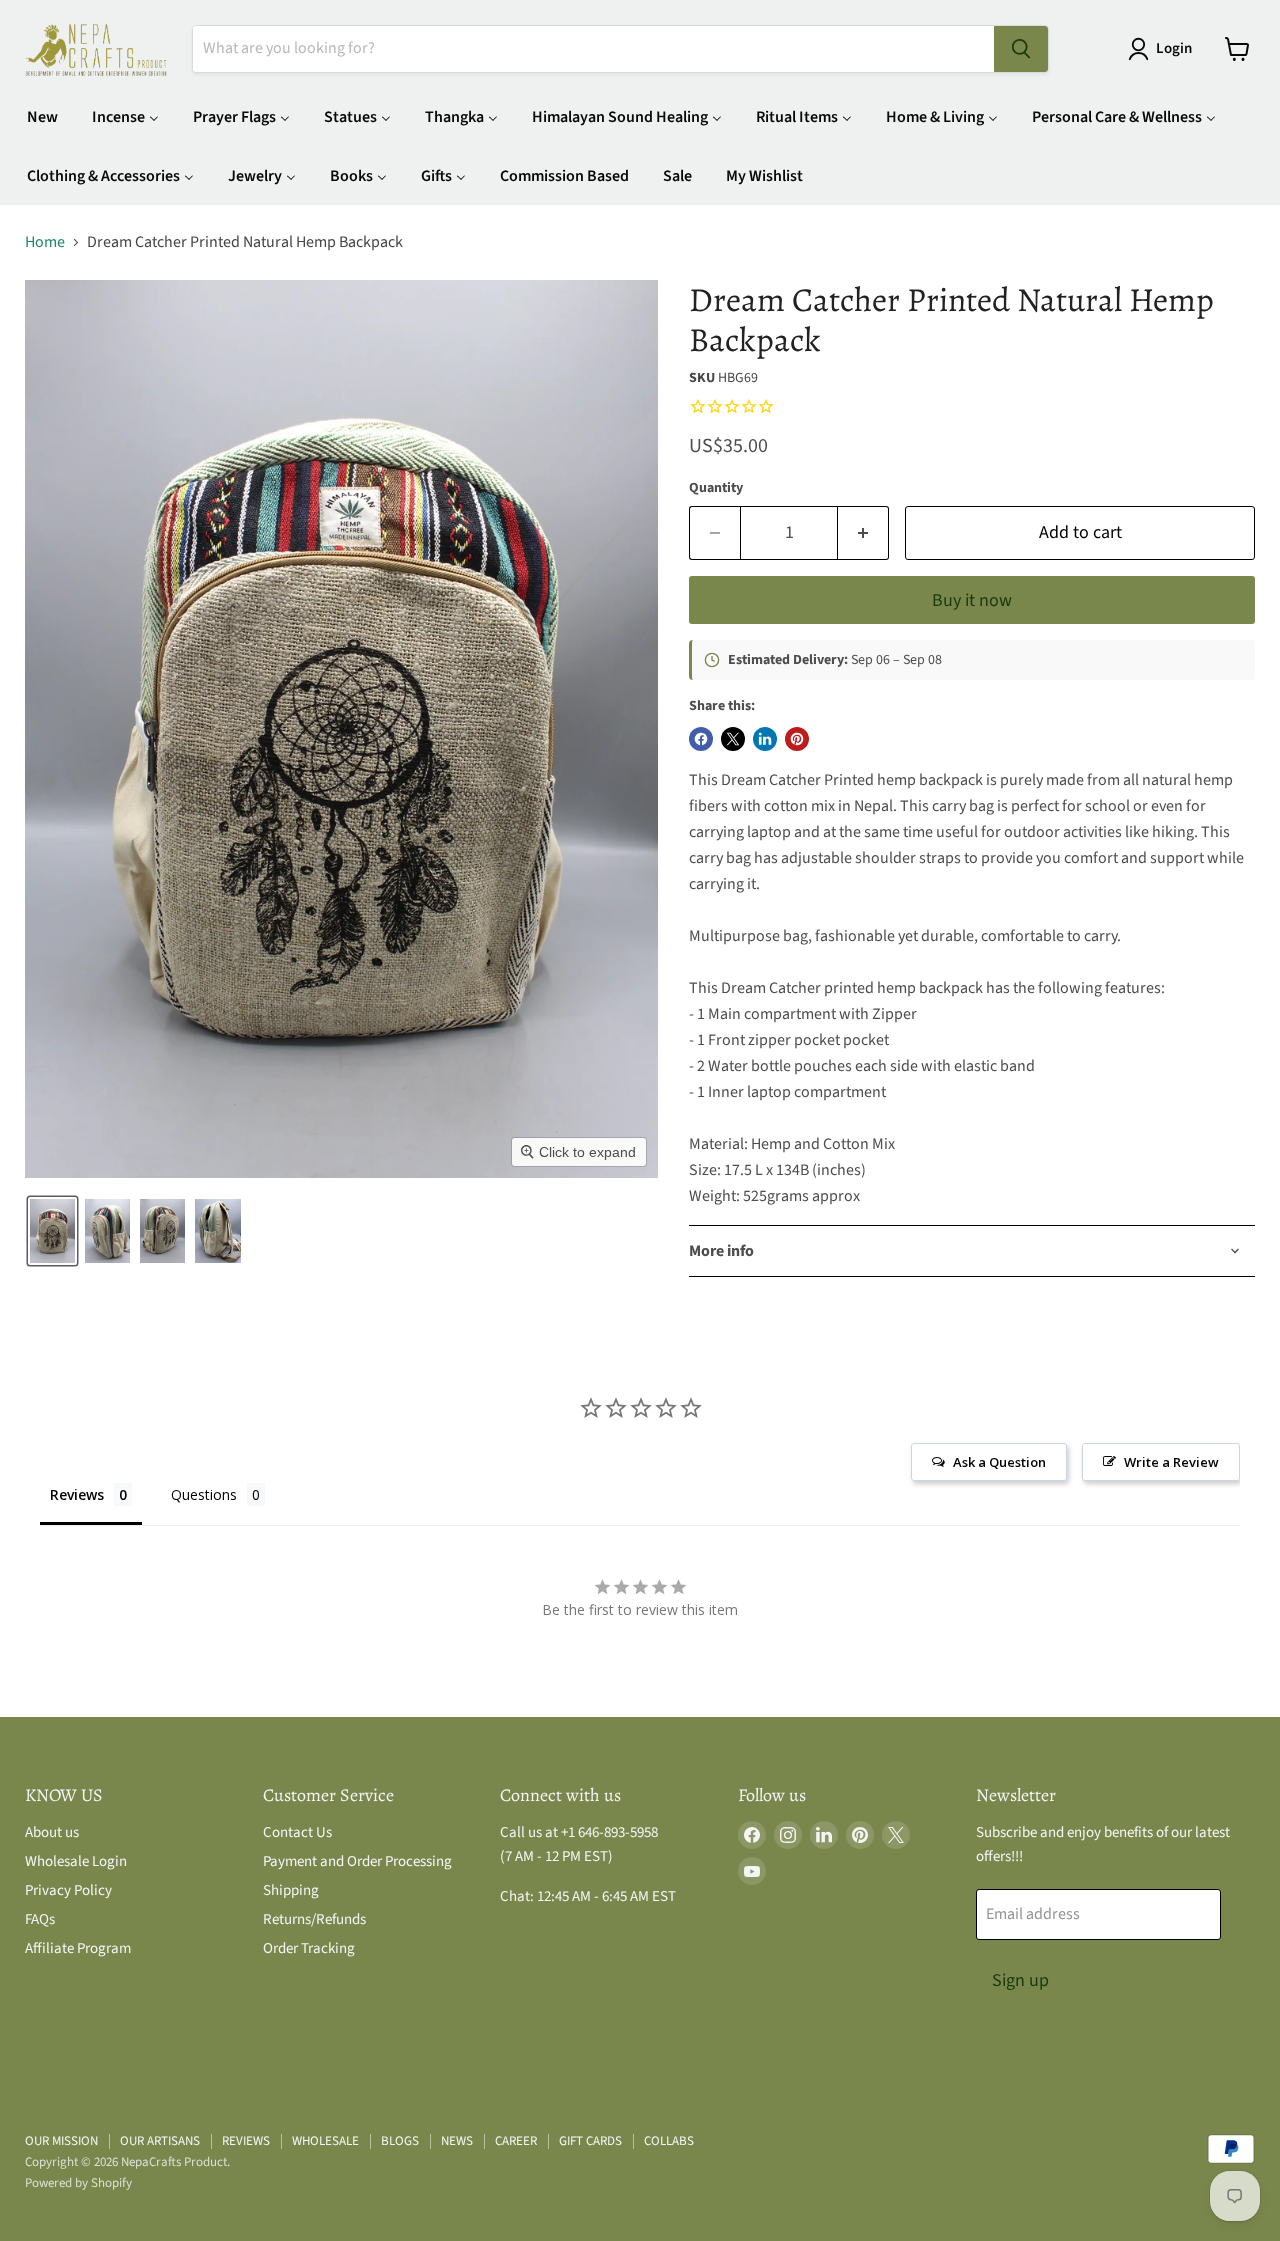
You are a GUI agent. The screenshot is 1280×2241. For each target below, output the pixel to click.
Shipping (291, 1890)
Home (45, 242)
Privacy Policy (68, 1890)
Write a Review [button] (1171, 1462)
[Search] (1021, 49)
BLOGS (400, 2141)
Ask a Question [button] (999, 1462)
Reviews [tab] (77, 1494)
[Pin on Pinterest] (797, 739)
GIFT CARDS (590, 2141)
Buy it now (972, 600)
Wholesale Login (76, 1861)
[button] (1164, 49)
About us (52, 1832)
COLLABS (669, 2141)
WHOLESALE (325, 2141)
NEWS (457, 2141)
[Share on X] (733, 739)
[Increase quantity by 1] (863, 533)
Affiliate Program (78, 1948)
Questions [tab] (204, 1494)
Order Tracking (309, 1948)
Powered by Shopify (78, 2183)
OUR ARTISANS (160, 2141)
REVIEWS (246, 2141)
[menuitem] (42, 116)
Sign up (1020, 1980)
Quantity (716, 488)
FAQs (40, 1919)
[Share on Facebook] (701, 739)
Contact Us (297, 1832)
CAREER (516, 2141)
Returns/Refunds (314, 1919)
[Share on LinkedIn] (765, 739)
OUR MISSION (61, 2141)
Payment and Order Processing (357, 1861)
